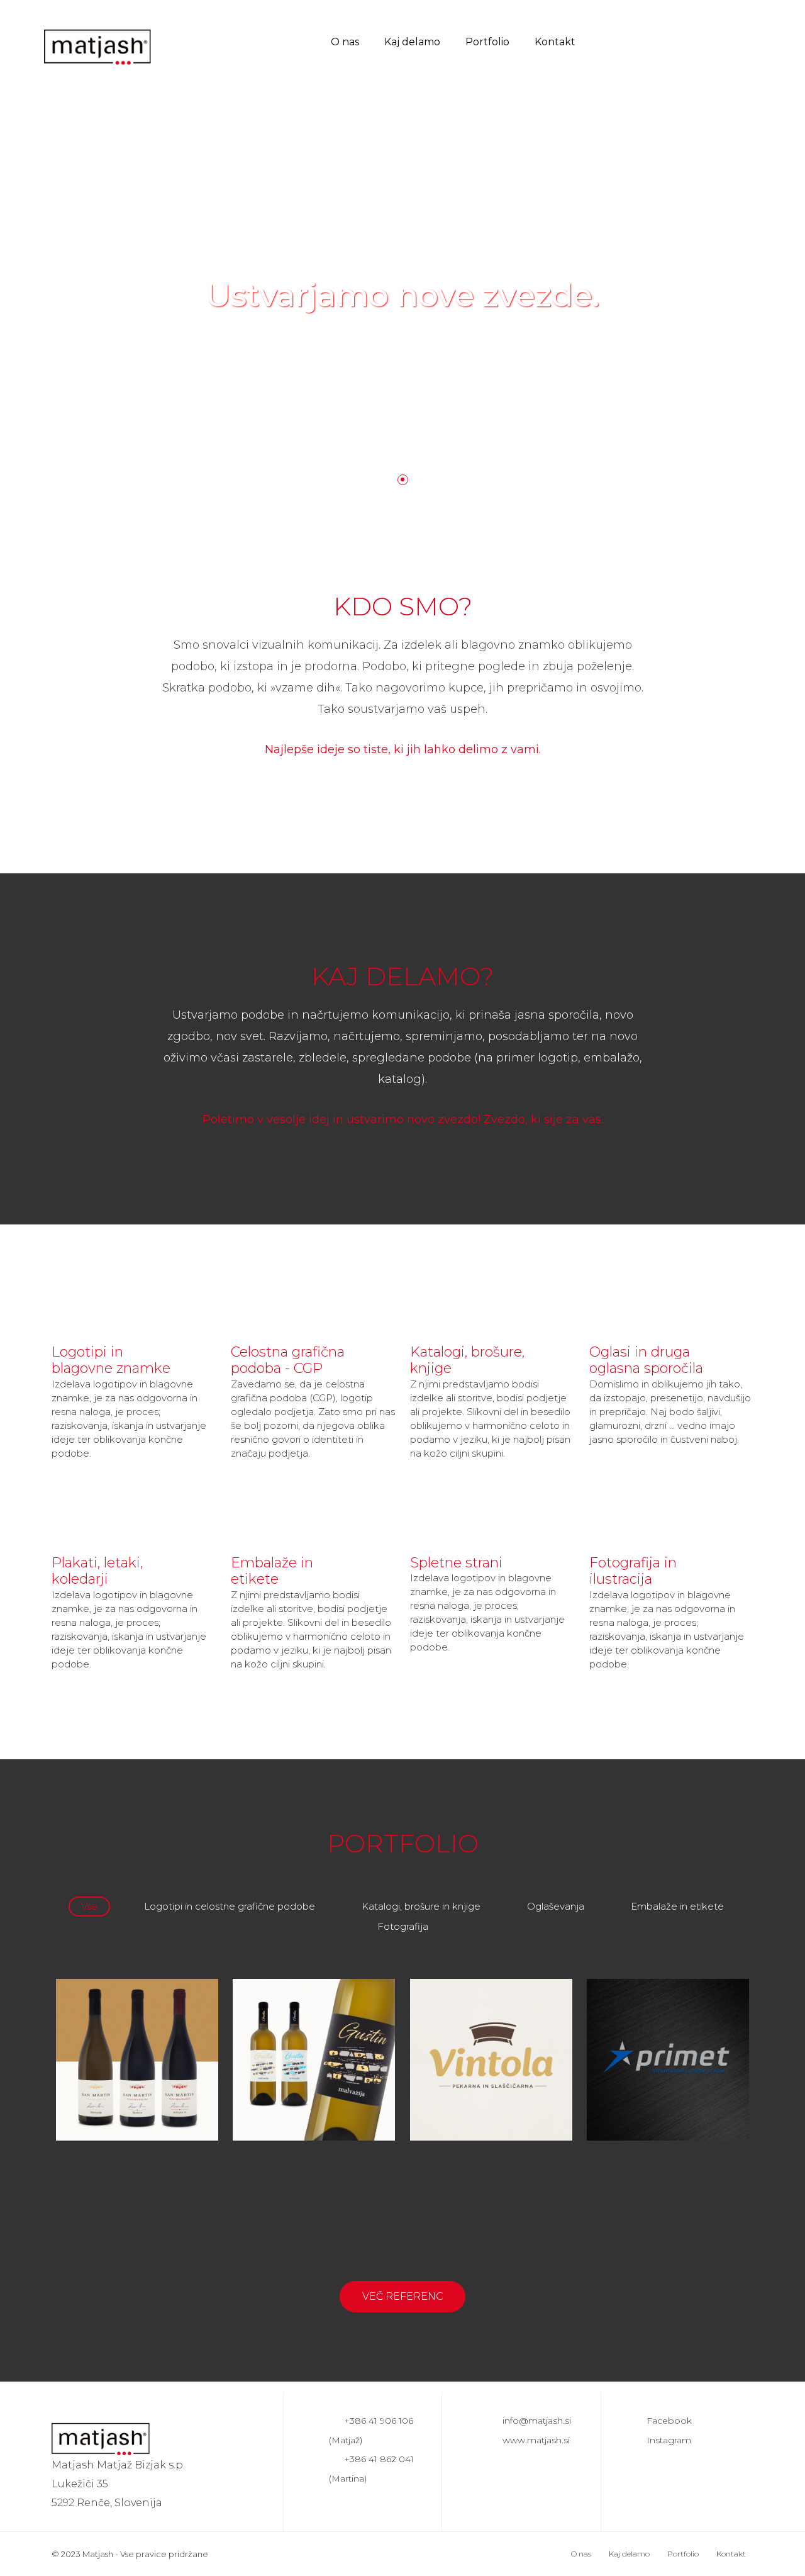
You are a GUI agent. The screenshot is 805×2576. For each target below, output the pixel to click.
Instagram (669, 2440)
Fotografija (403, 1926)
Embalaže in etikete (677, 1906)
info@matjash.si (537, 2421)
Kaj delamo (412, 42)
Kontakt (555, 42)
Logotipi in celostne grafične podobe (230, 1906)
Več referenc (403, 2296)
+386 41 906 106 (379, 2421)
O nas (345, 42)
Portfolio (487, 42)
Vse (89, 1906)
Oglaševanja (556, 1906)
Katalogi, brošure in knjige (421, 1906)
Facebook (669, 2421)
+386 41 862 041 (379, 2459)
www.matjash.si (536, 2440)
